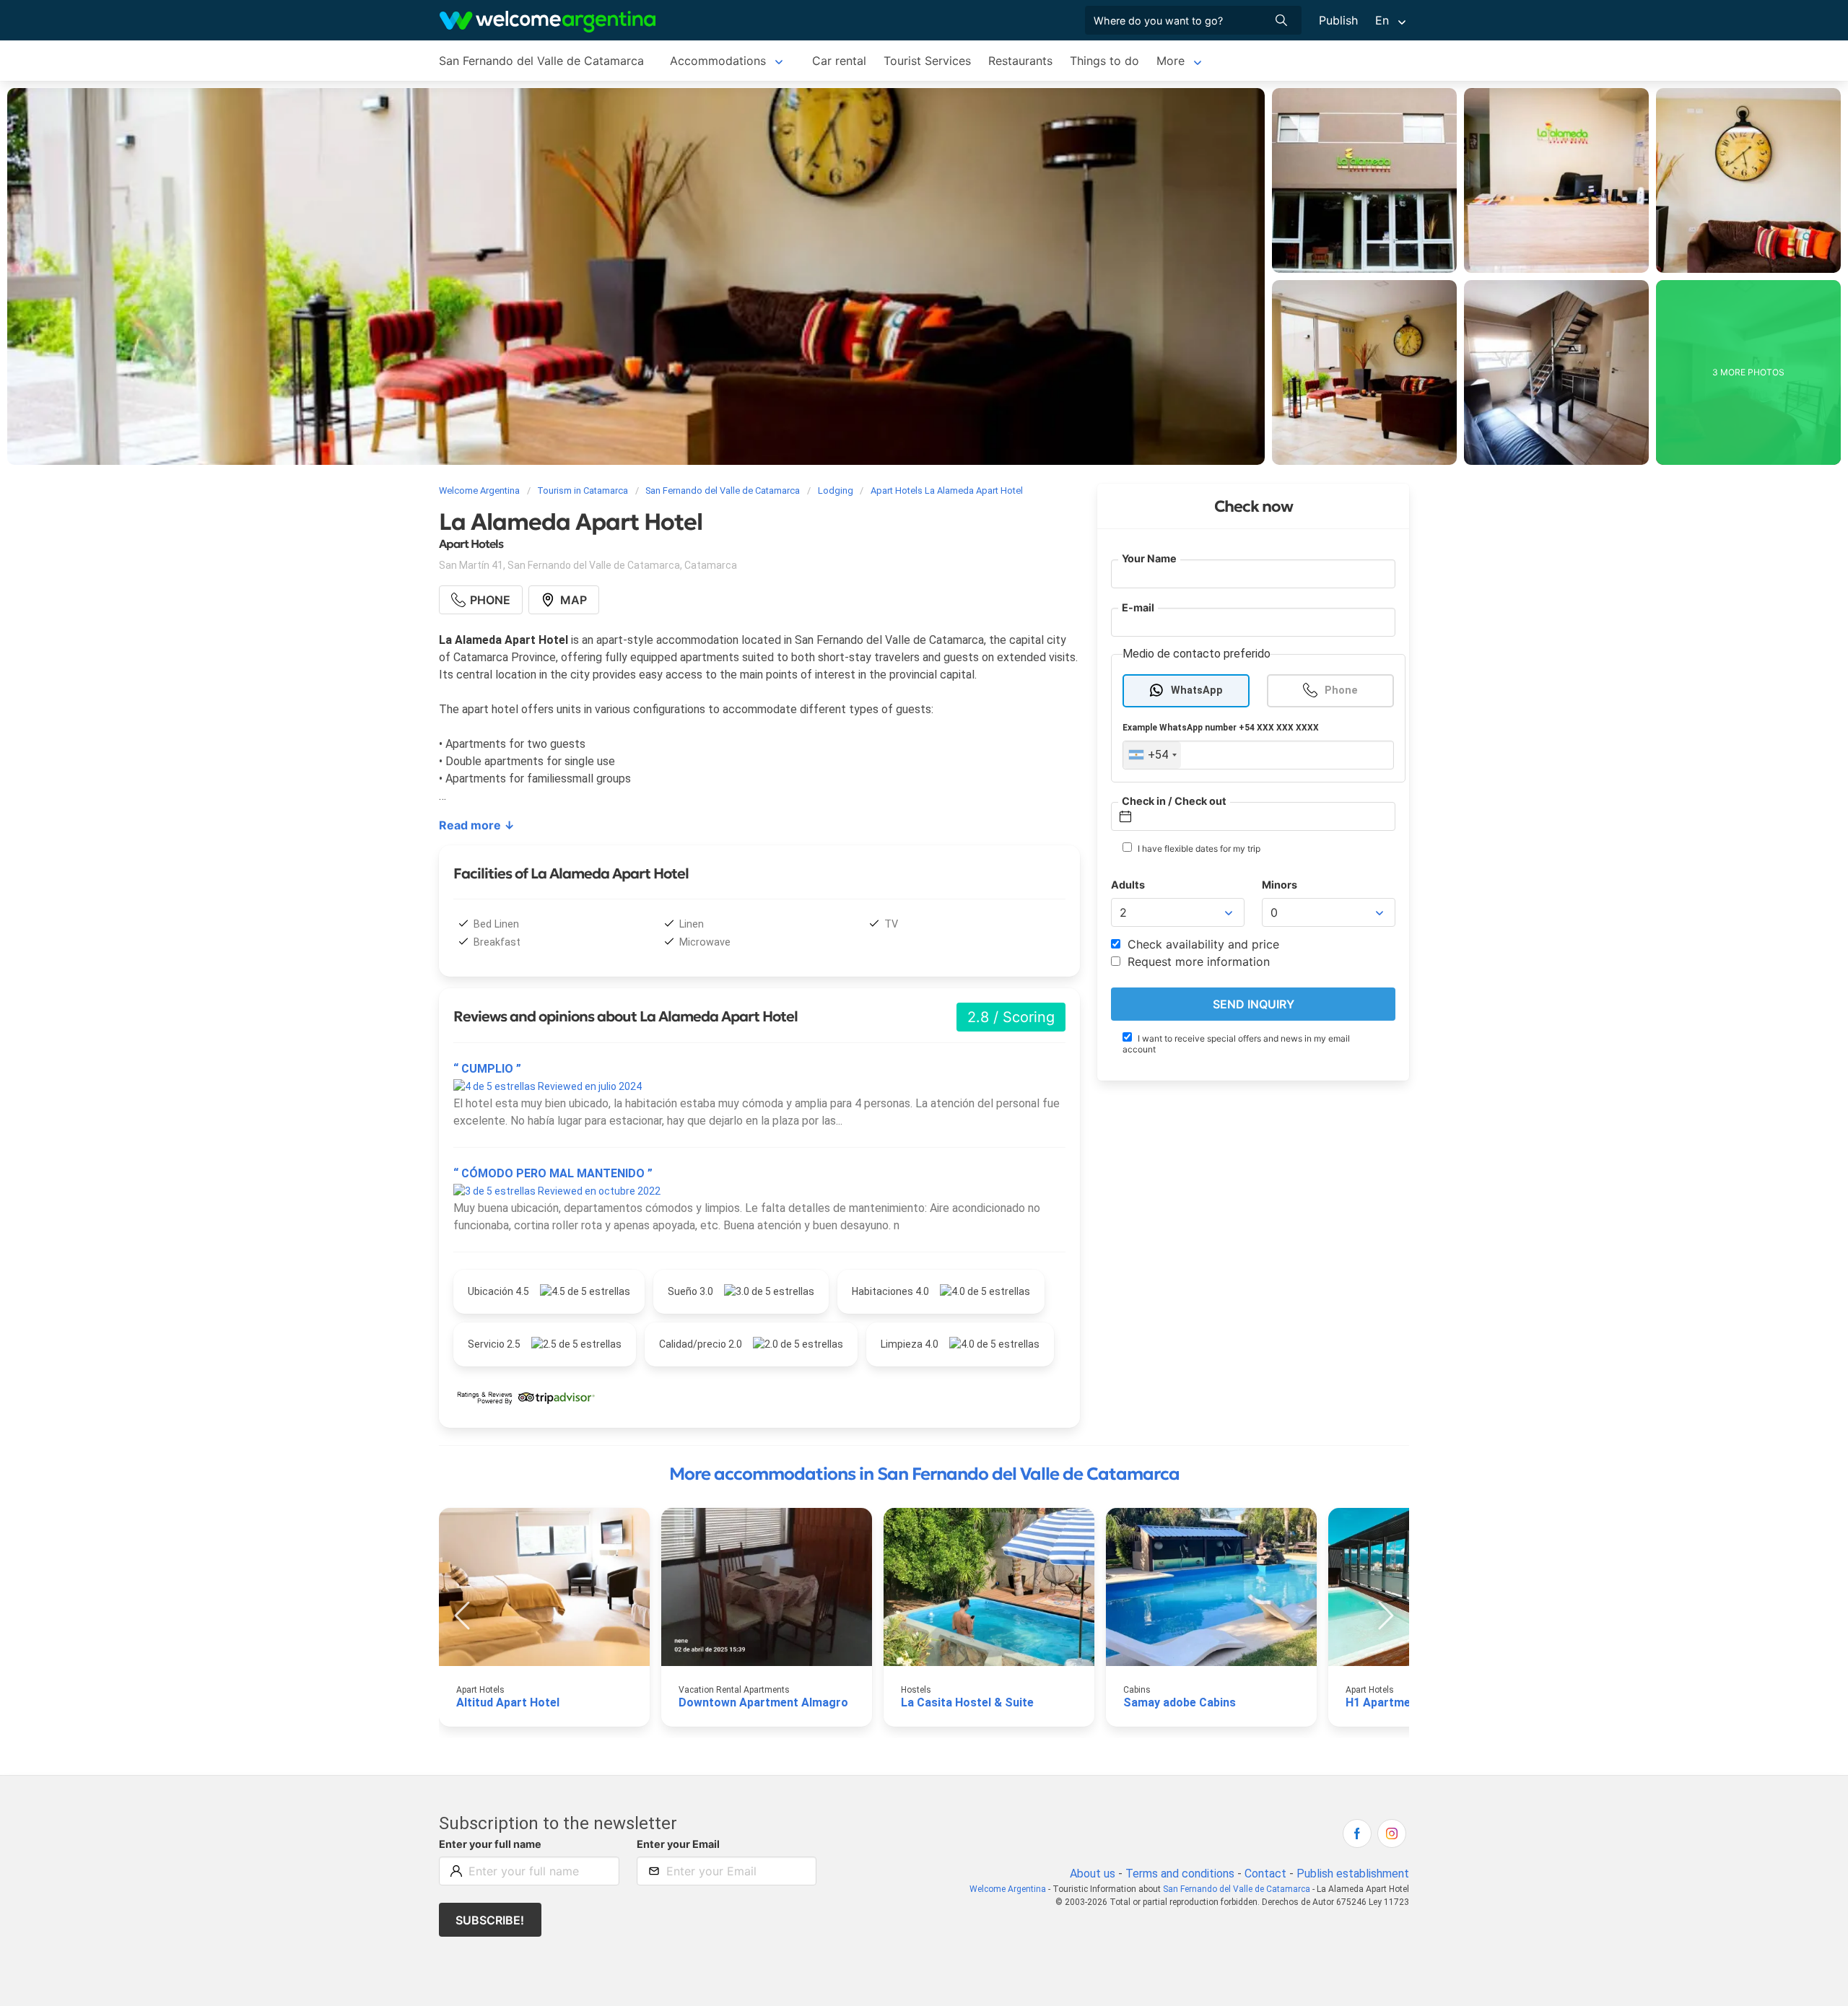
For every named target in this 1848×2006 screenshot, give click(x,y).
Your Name (1149, 558)
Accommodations (718, 61)
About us (1093, 1874)
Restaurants (1020, 61)
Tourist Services (927, 61)
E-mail (1138, 607)
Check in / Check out (1174, 801)
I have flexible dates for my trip (1198, 849)
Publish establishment (1353, 1874)
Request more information (1197, 961)
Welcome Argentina (1008, 1889)
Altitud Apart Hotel (508, 1702)
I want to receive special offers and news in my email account (1236, 1044)
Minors (1280, 885)
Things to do (1104, 61)
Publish (1338, 20)
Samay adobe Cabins (1180, 1702)
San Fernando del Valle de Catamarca (541, 61)
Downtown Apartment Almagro (763, 1702)
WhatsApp (1197, 690)
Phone (1341, 690)
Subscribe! (490, 1920)
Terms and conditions (1180, 1874)
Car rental (839, 61)
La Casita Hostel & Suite (967, 1702)
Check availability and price (1202, 944)
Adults (1128, 885)
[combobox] (1152, 755)
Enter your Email (678, 1844)
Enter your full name (490, 1844)
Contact (1265, 1874)
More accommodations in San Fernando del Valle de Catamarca (924, 1474)
